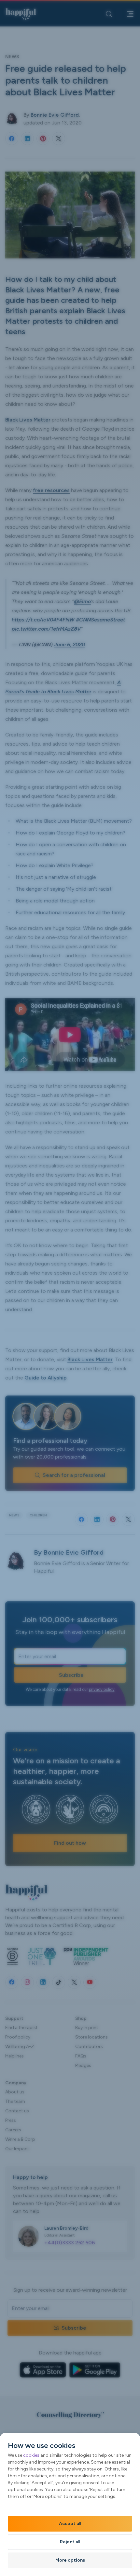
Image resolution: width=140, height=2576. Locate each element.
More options (70, 2560)
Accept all (70, 2524)
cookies (31, 2455)
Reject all (70, 2542)
